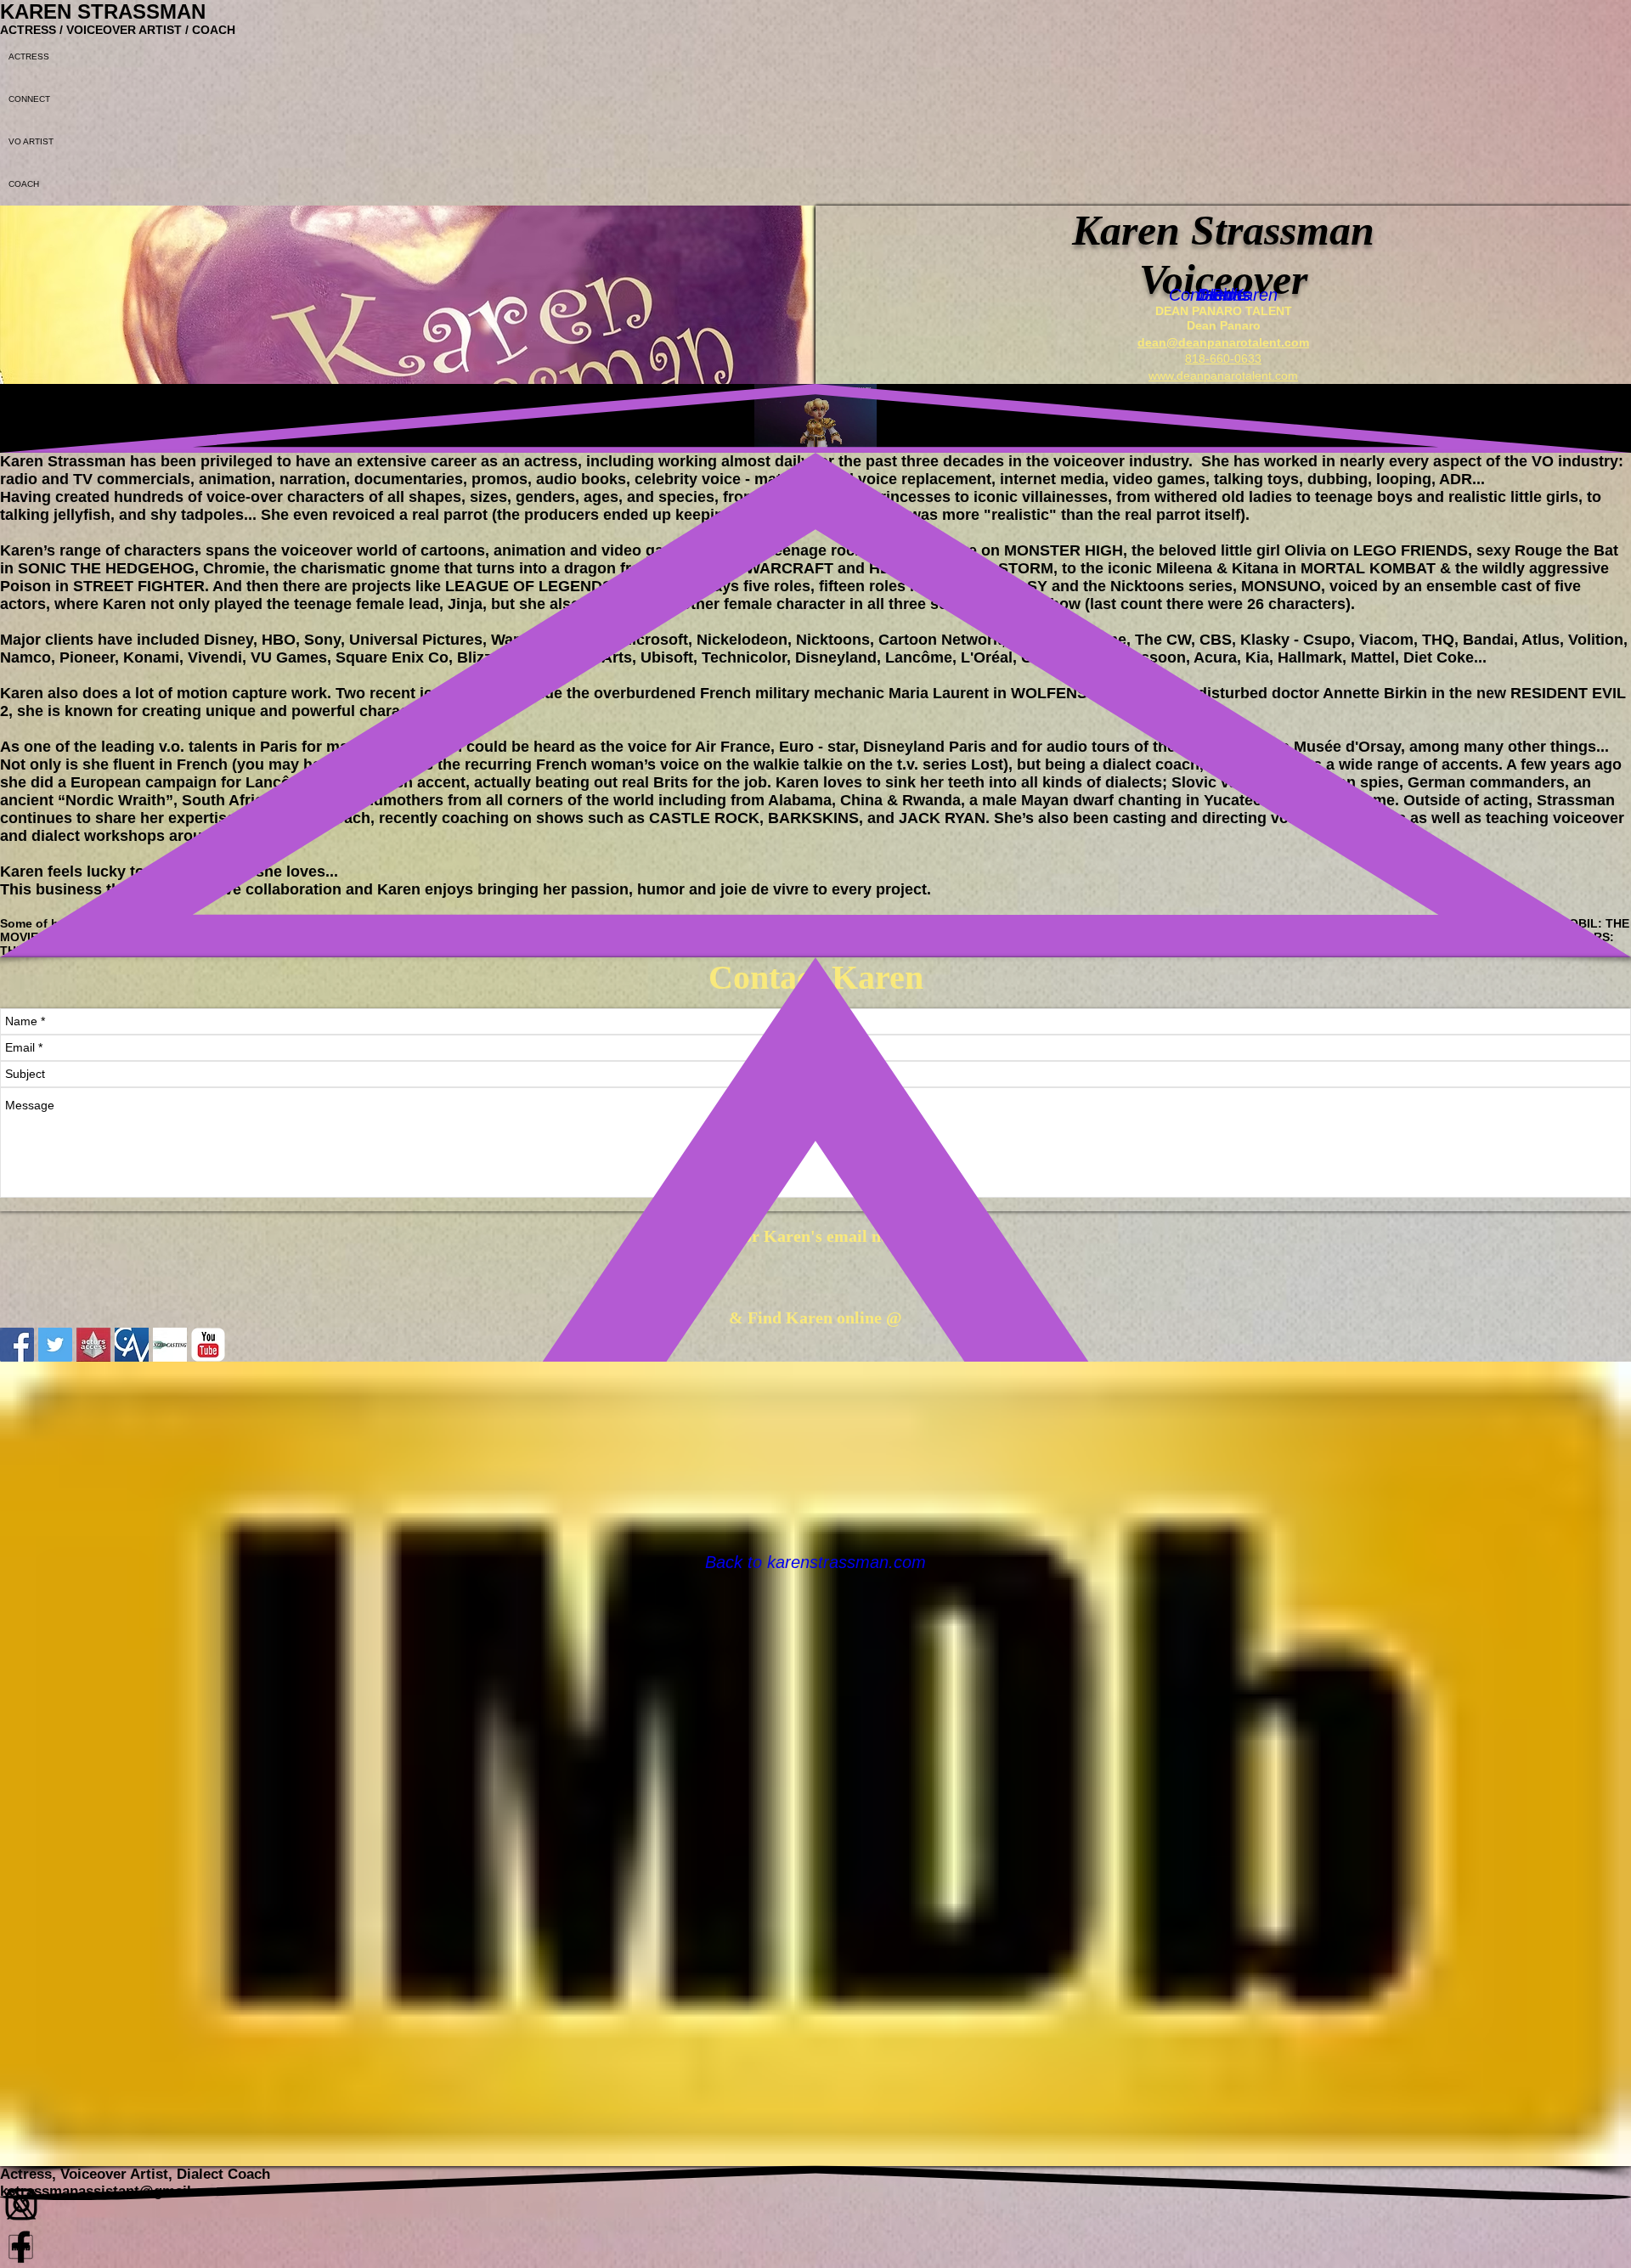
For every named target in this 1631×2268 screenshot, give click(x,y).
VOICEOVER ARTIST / (129, 30)
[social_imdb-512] (815, 2247)
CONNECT (29, 99)
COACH (214, 30)
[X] (815, 2204)
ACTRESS (30, 30)
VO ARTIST (31, 141)
